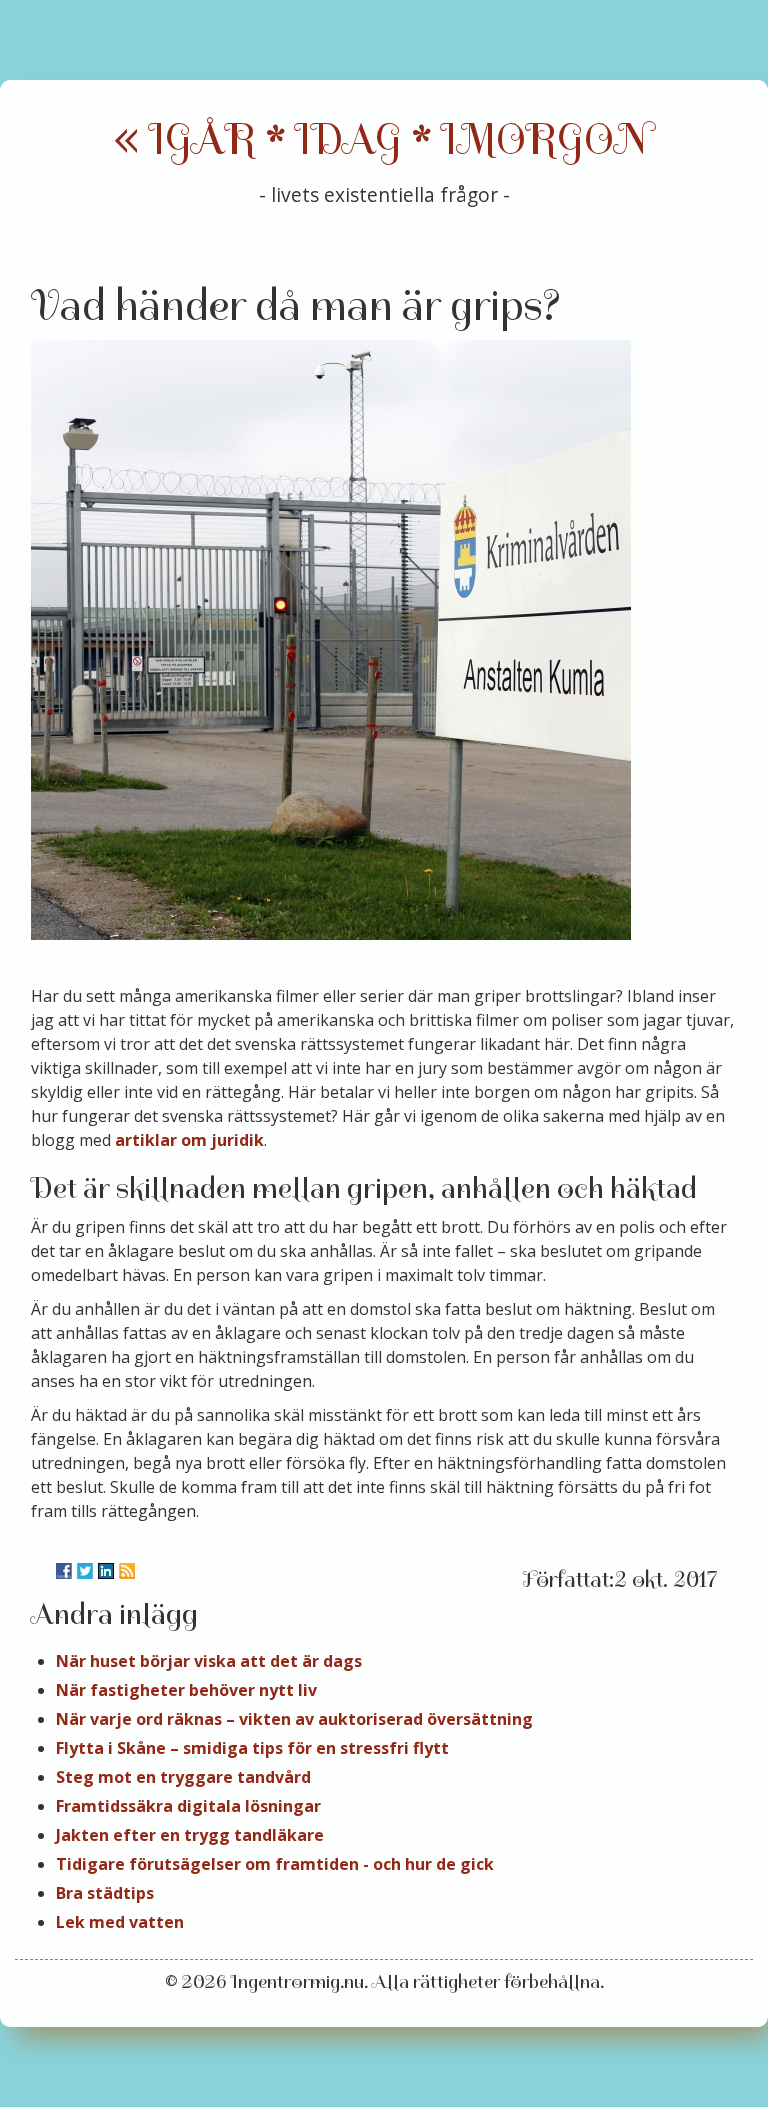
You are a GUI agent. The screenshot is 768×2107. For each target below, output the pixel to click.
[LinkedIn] (106, 1571)
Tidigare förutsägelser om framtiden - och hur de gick (275, 1864)
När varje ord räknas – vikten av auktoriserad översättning (294, 1719)
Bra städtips (105, 1893)
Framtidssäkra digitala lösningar (188, 1806)
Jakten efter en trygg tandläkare (190, 1835)
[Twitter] (85, 1571)
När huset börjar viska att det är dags (209, 1661)
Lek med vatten (120, 1922)
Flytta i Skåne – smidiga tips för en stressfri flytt (252, 1748)
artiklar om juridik (189, 1140)
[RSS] (127, 1571)
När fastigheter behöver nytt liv (186, 1690)
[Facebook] (64, 1571)
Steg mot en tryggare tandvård (183, 1777)
